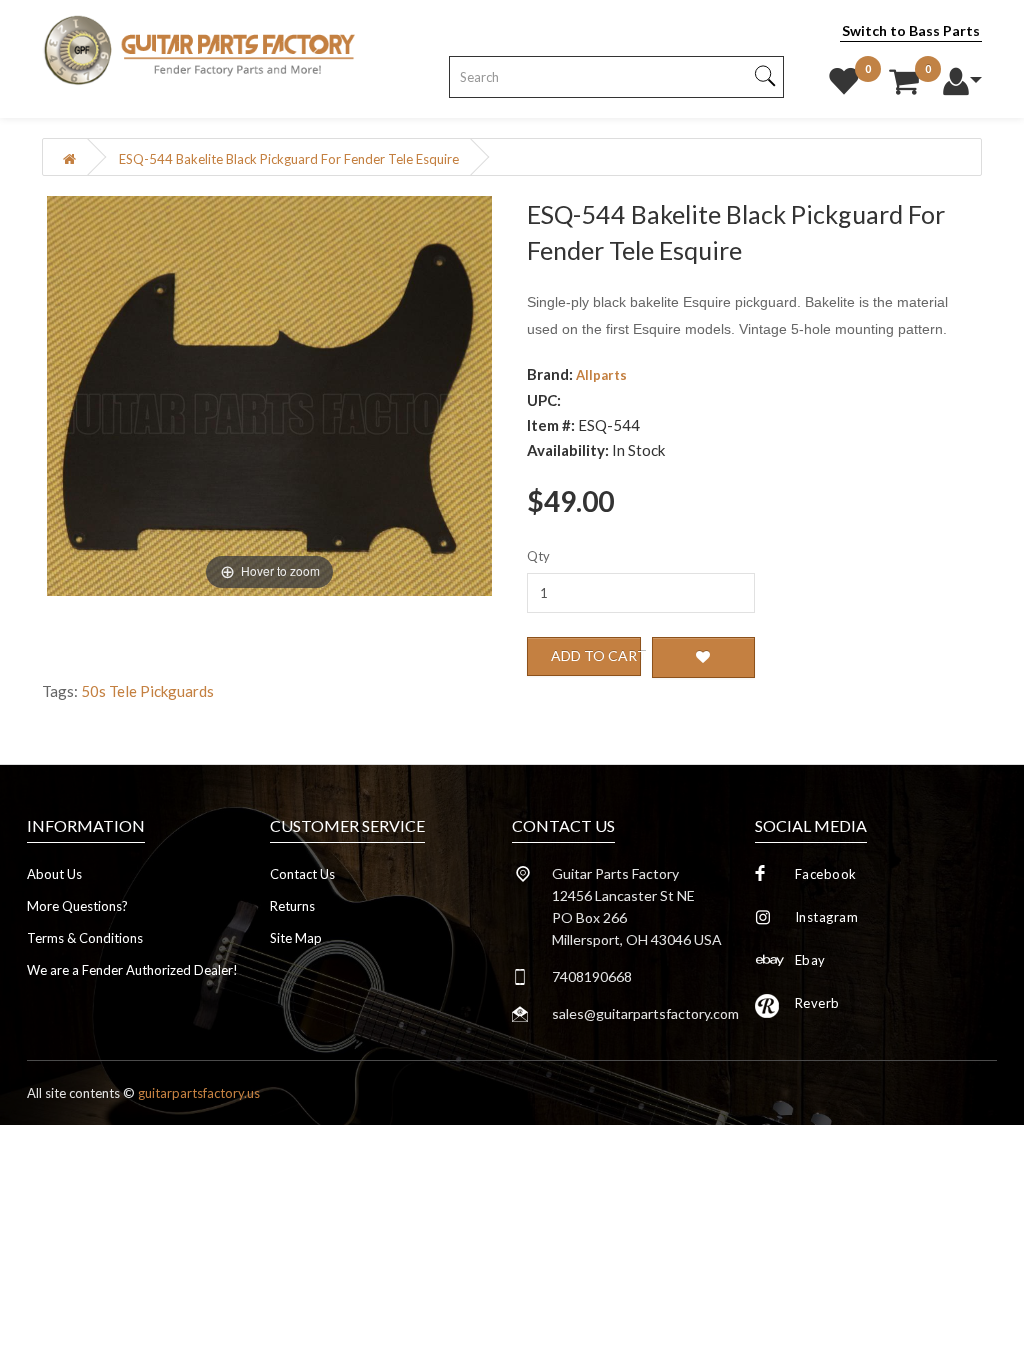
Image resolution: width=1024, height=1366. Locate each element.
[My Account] (962, 76)
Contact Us (302, 874)
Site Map (296, 938)
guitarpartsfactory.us (199, 1093)
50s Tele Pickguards (147, 691)
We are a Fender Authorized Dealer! (132, 970)
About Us (54, 874)
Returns (292, 906)
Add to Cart (596, 655)
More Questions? (77, 906)
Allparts (601, 375)
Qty (538, 556)
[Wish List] (844, 76)
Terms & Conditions (85, 938)
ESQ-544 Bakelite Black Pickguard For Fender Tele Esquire (289, 159)
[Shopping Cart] (904, 76)
